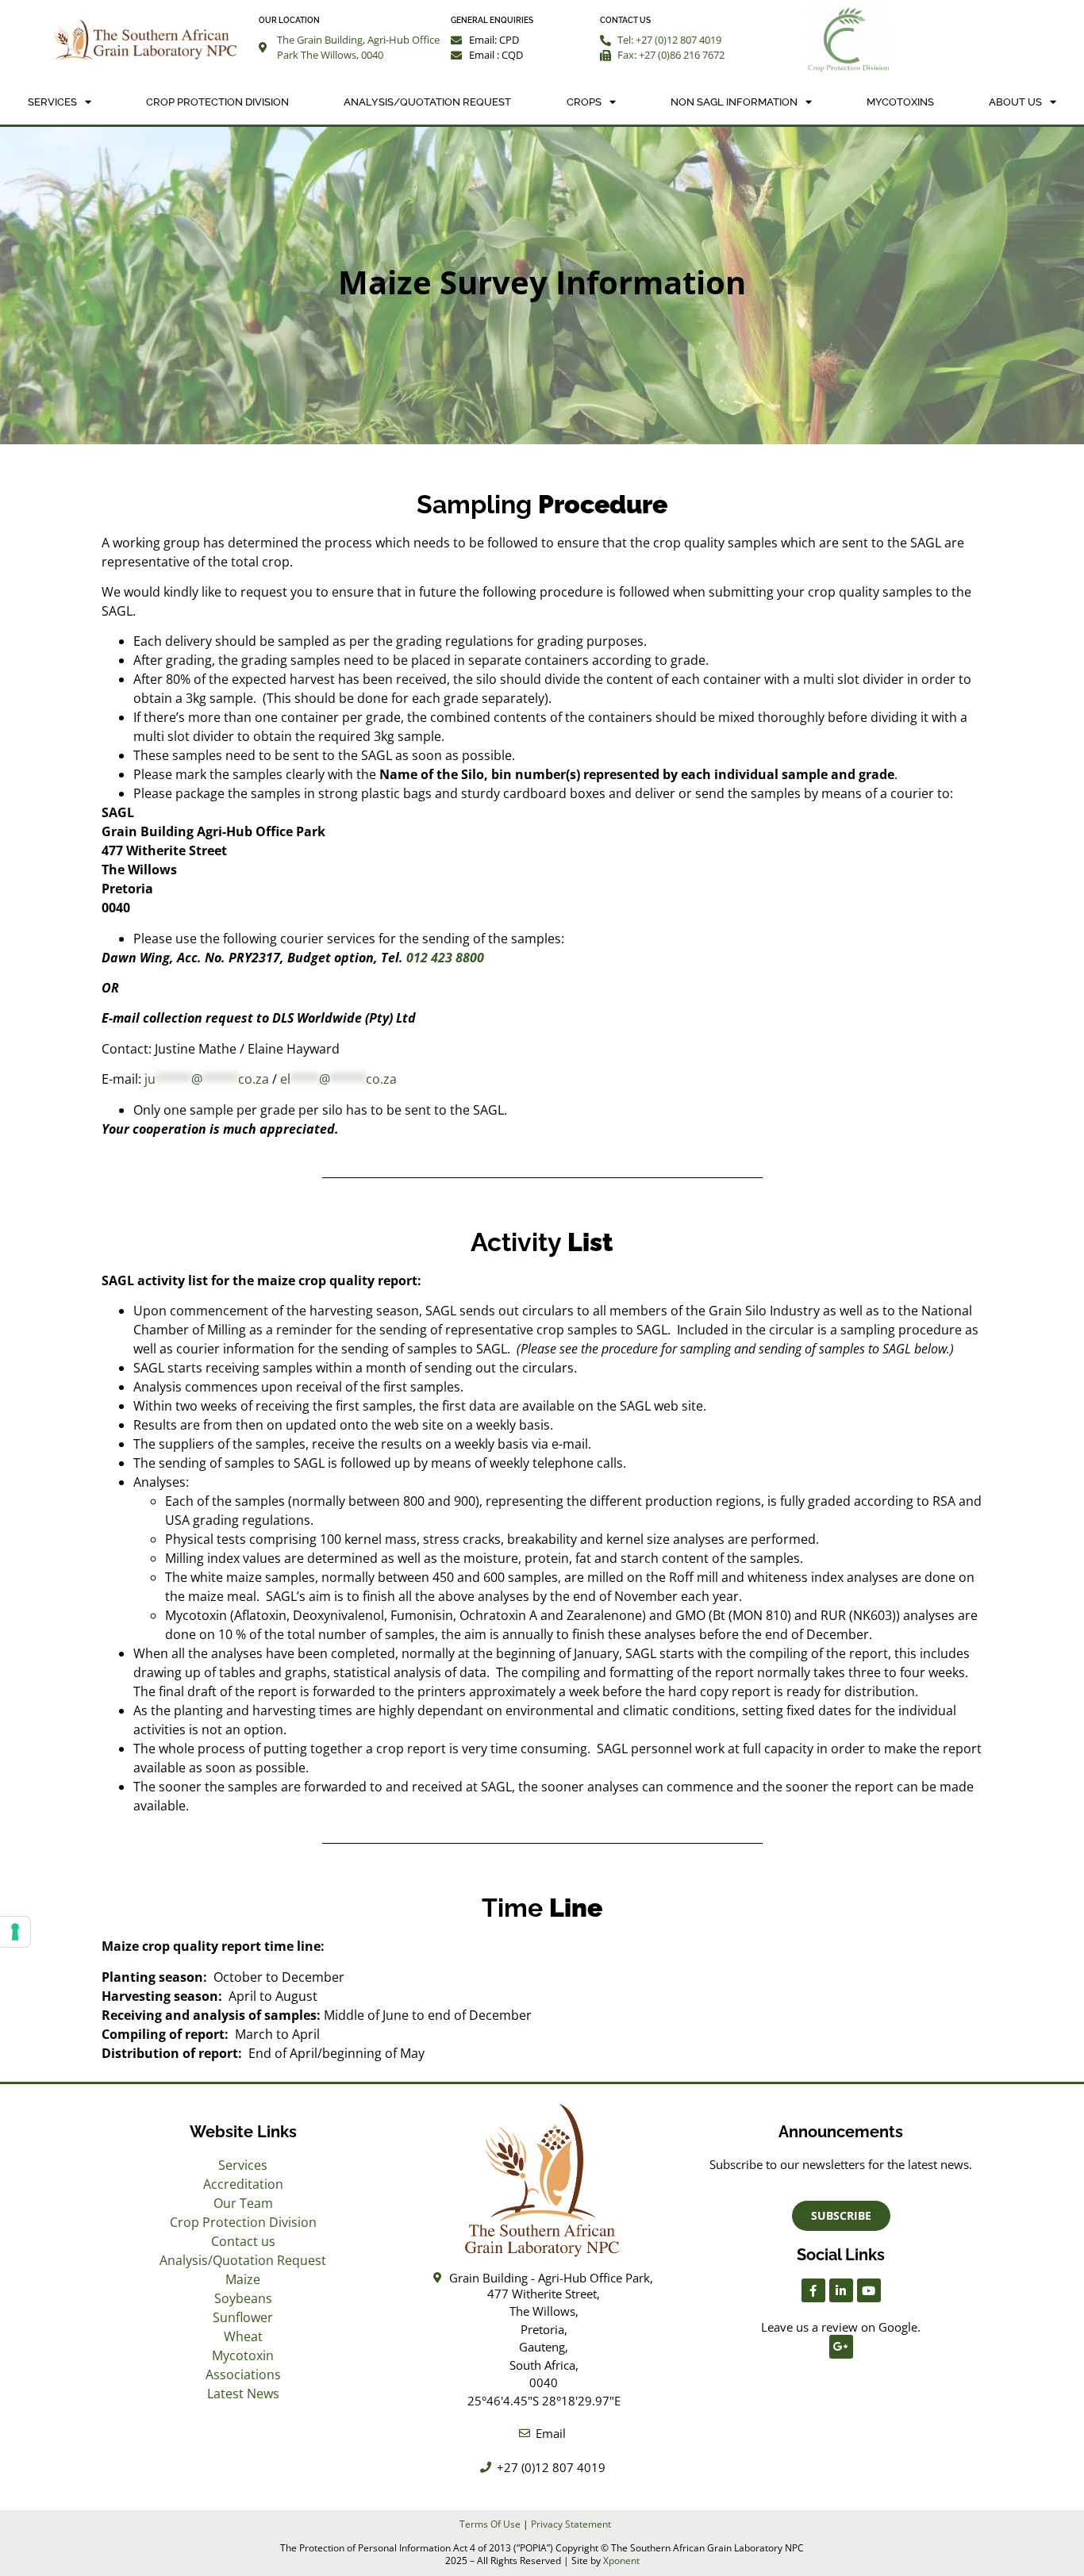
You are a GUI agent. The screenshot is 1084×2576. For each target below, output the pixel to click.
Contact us (243, 2241)
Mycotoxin (243, 2355)
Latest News (243, 2394)
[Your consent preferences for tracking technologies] (15, 1932)
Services (52, 102)
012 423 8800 (445, 958)
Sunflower (243, 2317)
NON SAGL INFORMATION (734, 102)
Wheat (243, 2336)
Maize (243, 2279)
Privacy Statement (571, 2524)
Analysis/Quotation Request (427, 102)
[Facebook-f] (813, 2290)
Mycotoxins (900, 102)
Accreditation (243, 2184)
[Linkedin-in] (841, 2290)
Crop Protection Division (217, 102)
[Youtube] (869, 2290)
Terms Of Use (490, 2524)
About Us (1015, 102)
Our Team (243, 2203)
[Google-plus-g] (841, 2347)
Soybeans (243, 2298)
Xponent (621, 2561)
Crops (584, 102)
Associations (243, 2374)
